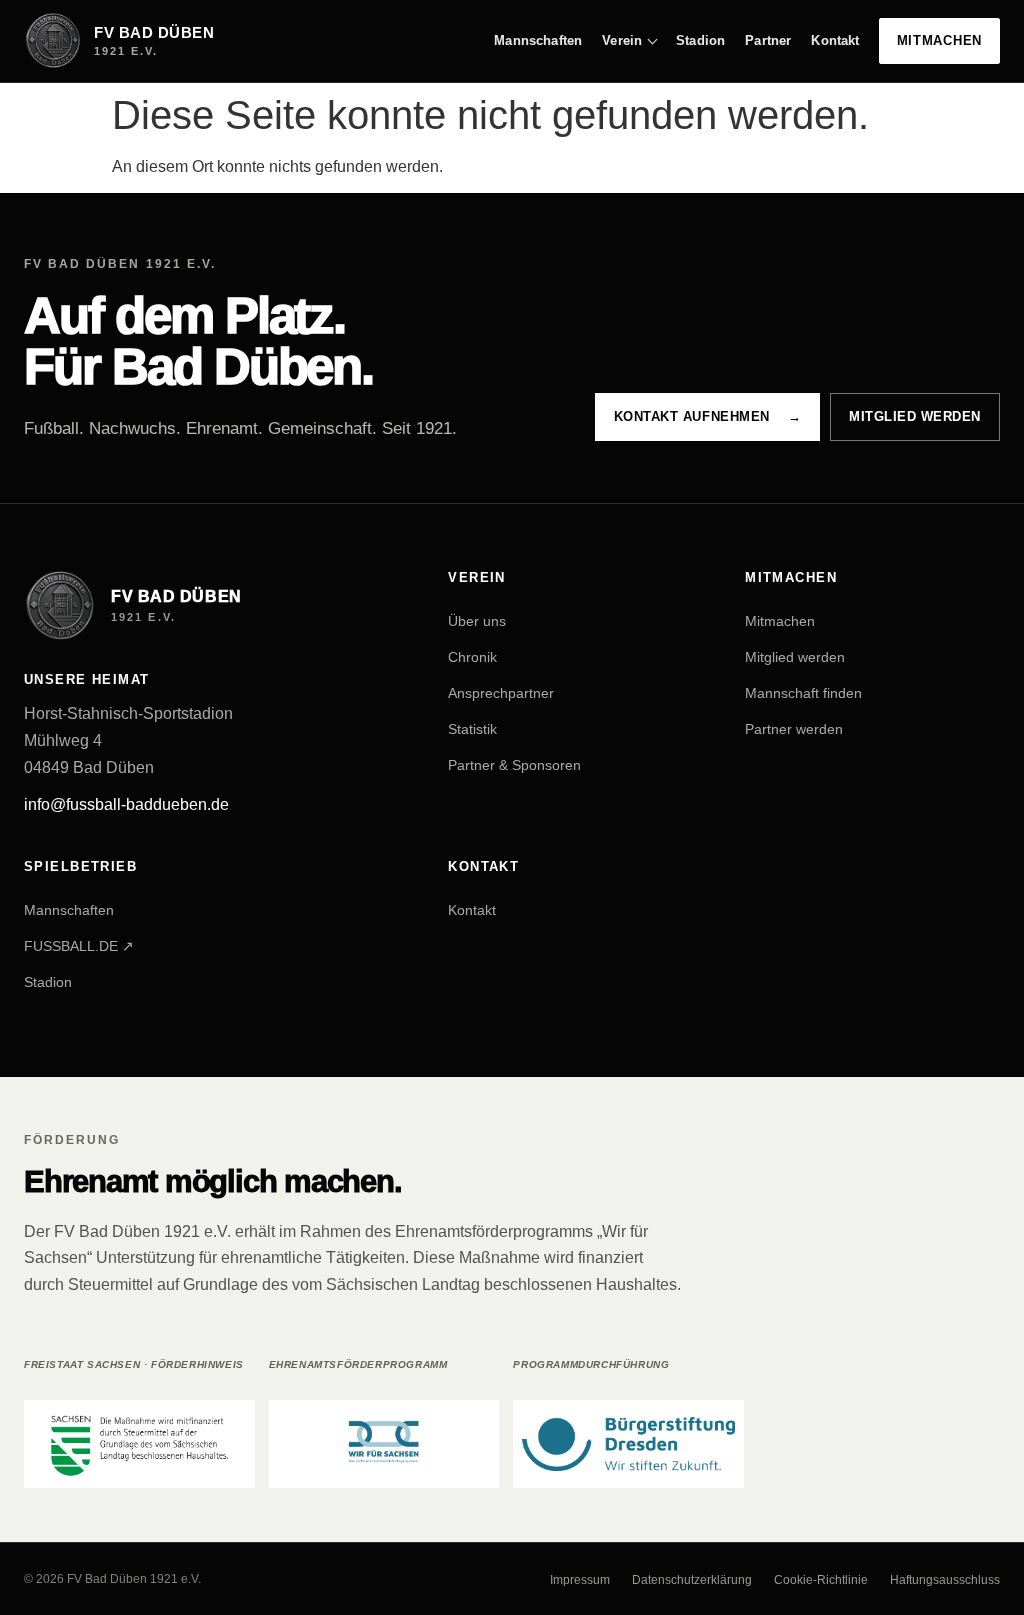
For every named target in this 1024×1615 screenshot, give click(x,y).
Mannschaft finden (803, 692)
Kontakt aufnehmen (707, 416)
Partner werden (794, 728)
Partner (768, 40)
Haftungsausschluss (945, 1580)
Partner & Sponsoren (514, 764)
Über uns (477, 620)
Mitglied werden (915, 416)
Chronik (472, 656)
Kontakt (835, 40)
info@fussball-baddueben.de (126, 804)
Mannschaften (538, 40)
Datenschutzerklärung (692, 1580)
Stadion (700, 40)
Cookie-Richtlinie (821, 1580)
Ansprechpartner (501, 692)
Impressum (580, 1580)
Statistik (472, 728)
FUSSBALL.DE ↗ (79, 946)
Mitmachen (940, 40)
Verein (622, 40)
